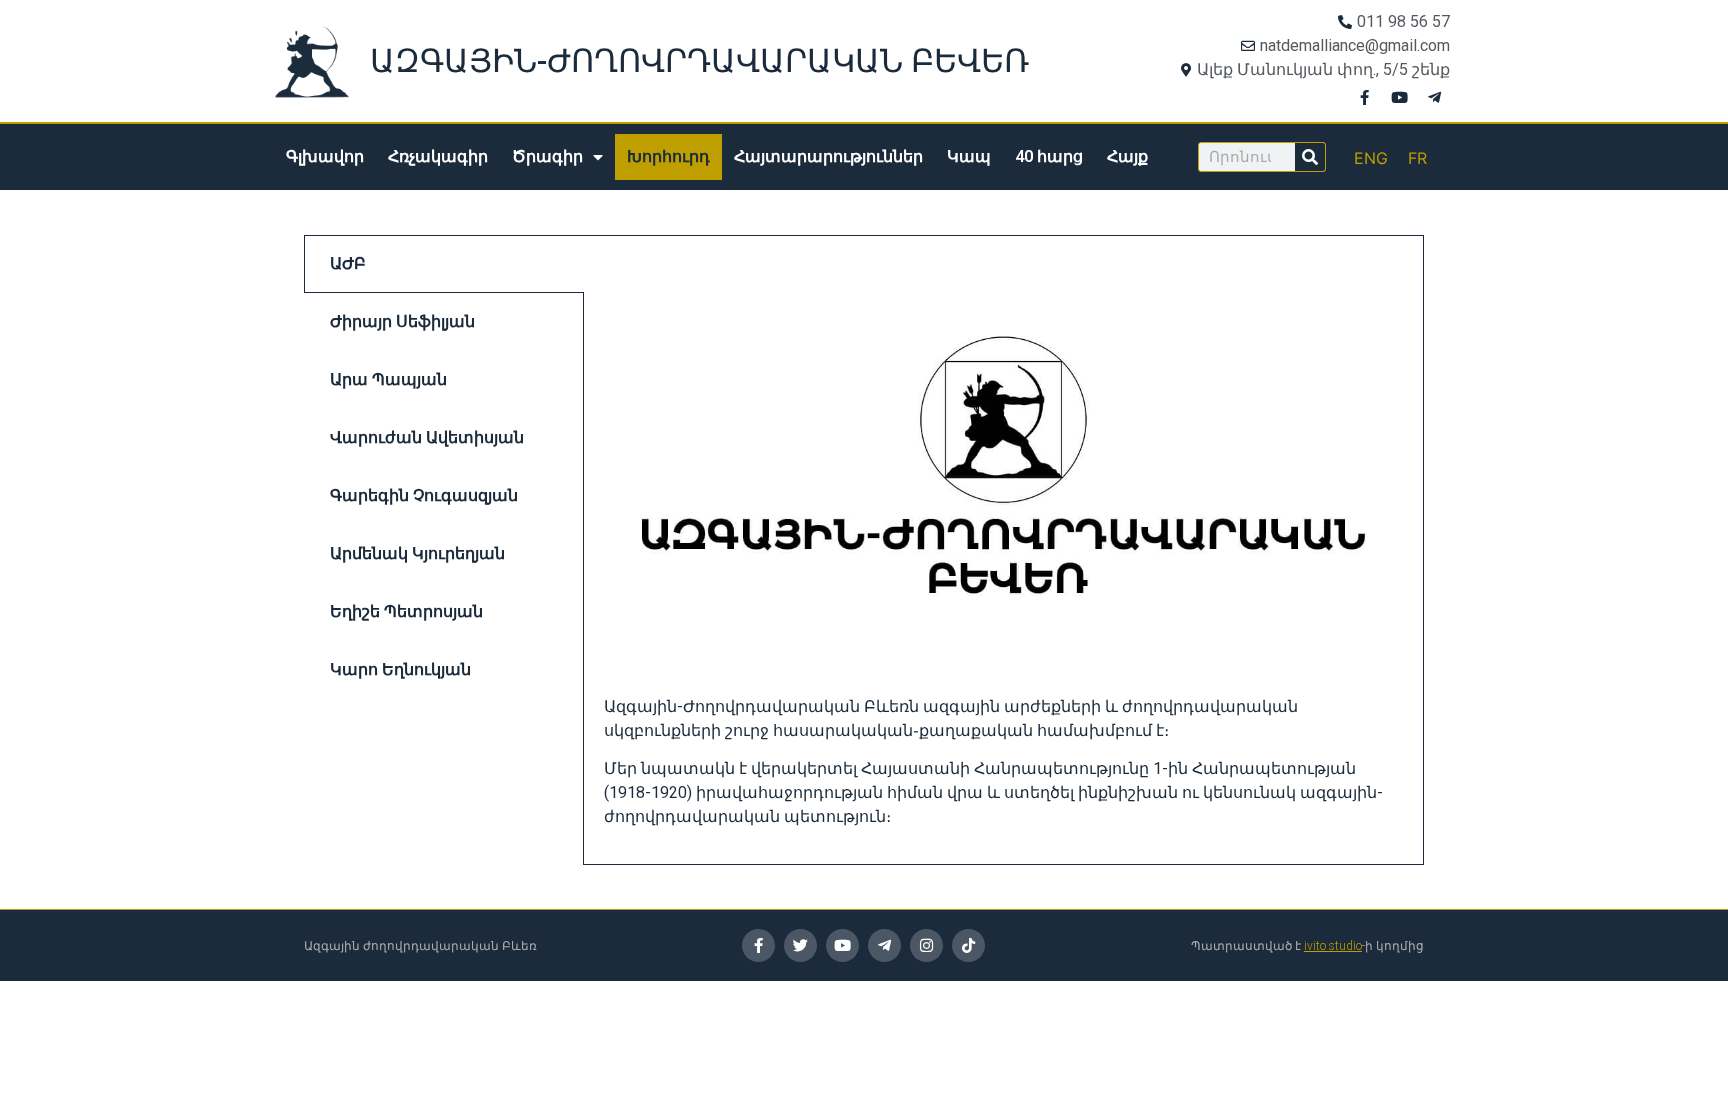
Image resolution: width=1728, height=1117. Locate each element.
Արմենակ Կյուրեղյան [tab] (417, 553)
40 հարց (1049, 156)
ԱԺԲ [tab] (348, 263)
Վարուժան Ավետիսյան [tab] (427, 437)
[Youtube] (1400, 97)
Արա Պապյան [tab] (388, 379)
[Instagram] (926, 945)
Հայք (1127, 156)
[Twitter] (800, 945)
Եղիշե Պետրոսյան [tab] (406, 611)
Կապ (969, 156)
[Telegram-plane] (1435, 97)
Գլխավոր (325, 156)
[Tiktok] (968, 945)
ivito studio (1333, 946)
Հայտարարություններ (828, 156)
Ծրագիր (547, 156)
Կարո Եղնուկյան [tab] (400, 669)
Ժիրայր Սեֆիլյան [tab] (402, 321)
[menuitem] (1371, 157)
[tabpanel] (1003, 550)
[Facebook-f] (1365, 97)
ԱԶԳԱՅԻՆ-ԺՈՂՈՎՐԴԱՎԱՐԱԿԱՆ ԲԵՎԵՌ (699, 61)
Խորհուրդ (668, 156)
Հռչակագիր (438, 156)
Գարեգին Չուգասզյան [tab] (424, 495)
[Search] (1310, 157)
